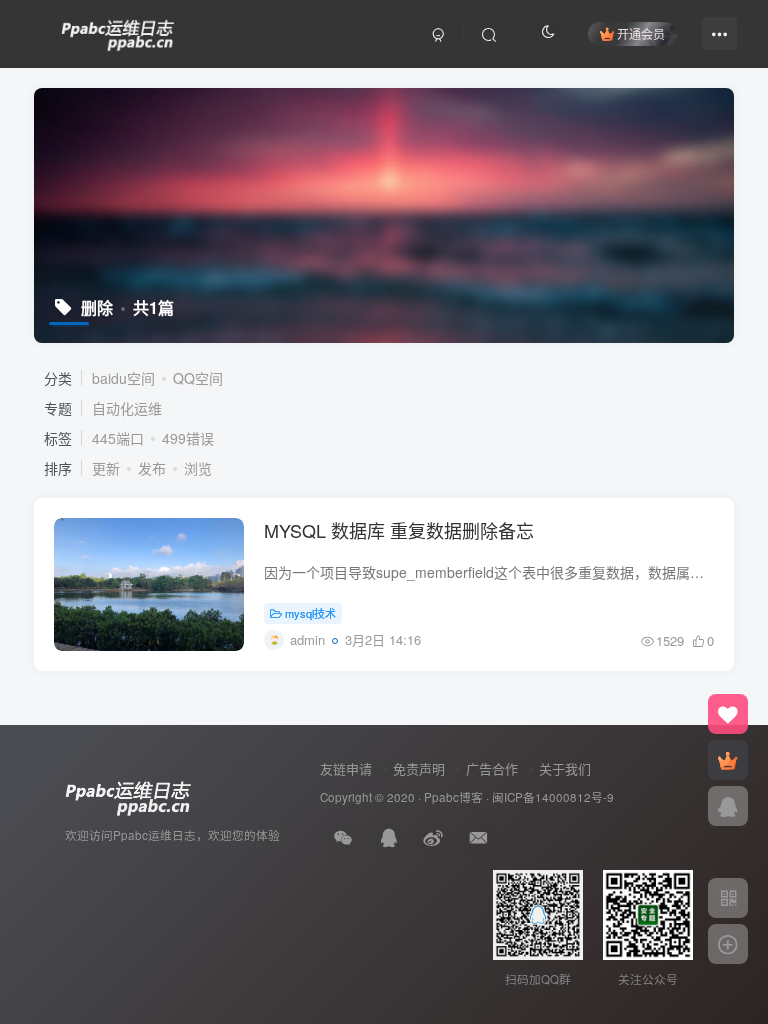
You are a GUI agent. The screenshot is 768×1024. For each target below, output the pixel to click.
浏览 (198, 468)
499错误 (188, 438)
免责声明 (419, 768)
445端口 (118, 438)
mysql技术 (310, 613)
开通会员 (641, 33)
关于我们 (565, 768)
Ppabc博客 (453, 797)
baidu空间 (123, 378)
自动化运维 (127, 408)
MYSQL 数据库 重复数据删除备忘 (399, 530)
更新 (106, 468)
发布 (152, 468)
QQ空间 (198, 378)
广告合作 (492, 768)
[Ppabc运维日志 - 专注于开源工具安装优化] (118, 31)
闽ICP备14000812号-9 (553, 797)
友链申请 (346, 768)
